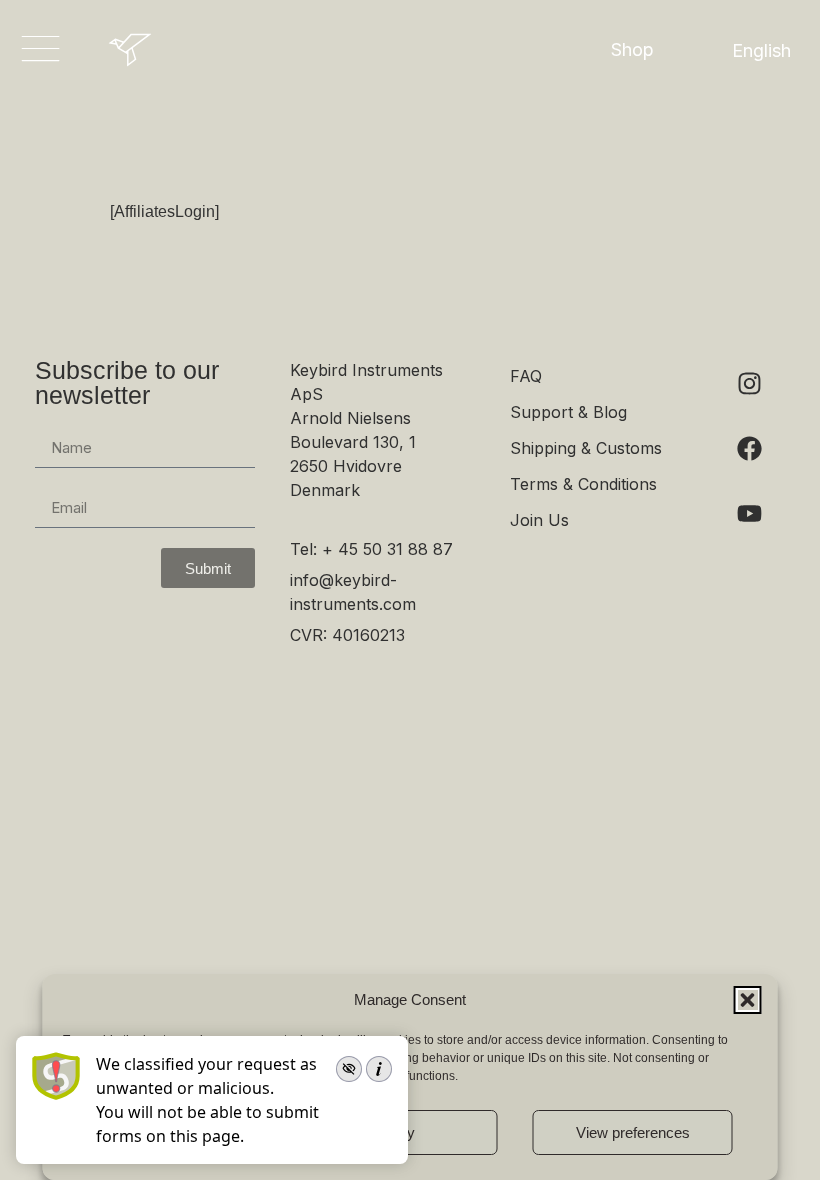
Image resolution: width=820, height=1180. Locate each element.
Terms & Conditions (583, 484)
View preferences (633, 1132)
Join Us (539, 520)
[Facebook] (750, 448)
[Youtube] (750, 513)
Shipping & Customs (586, 448)
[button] (748, 1000)
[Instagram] (750, 383)
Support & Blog (568, 412)
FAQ (526, 376)
